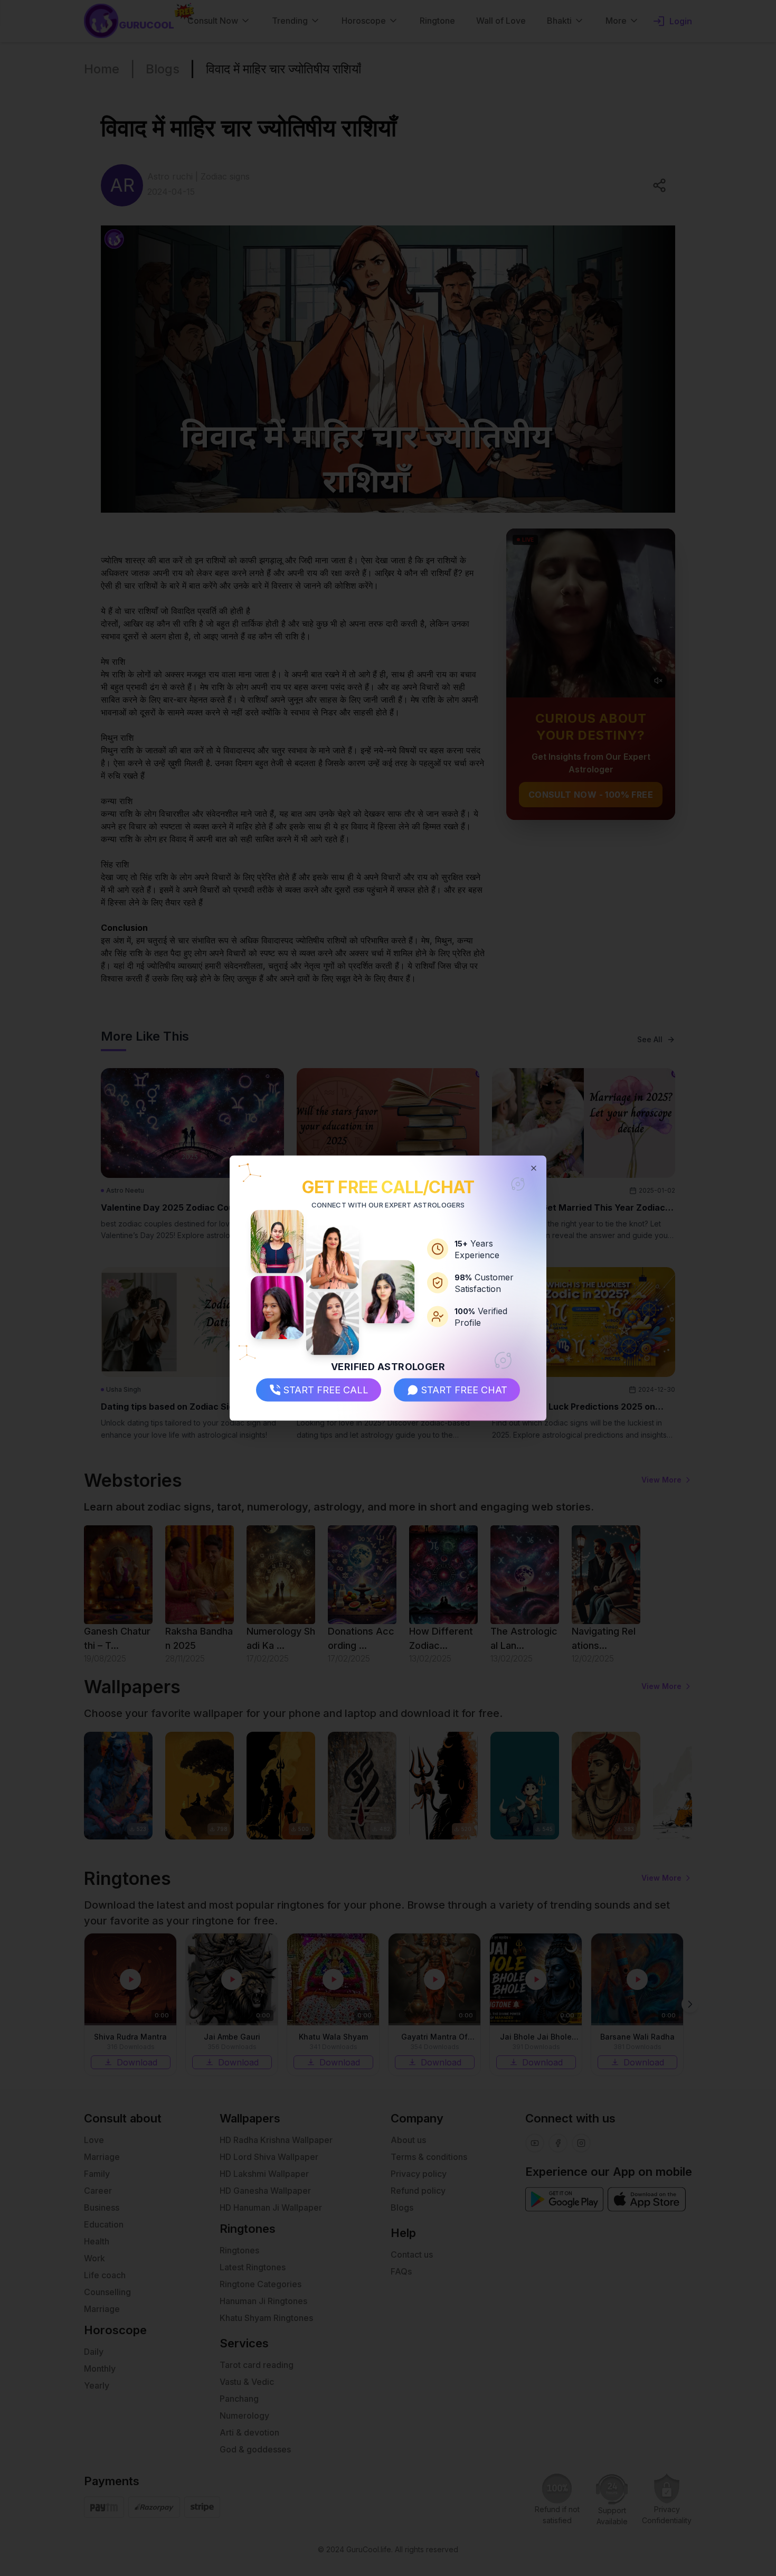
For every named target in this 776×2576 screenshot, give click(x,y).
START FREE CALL (326, 1390)
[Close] (534, 1168)
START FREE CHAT (464, 1390)
